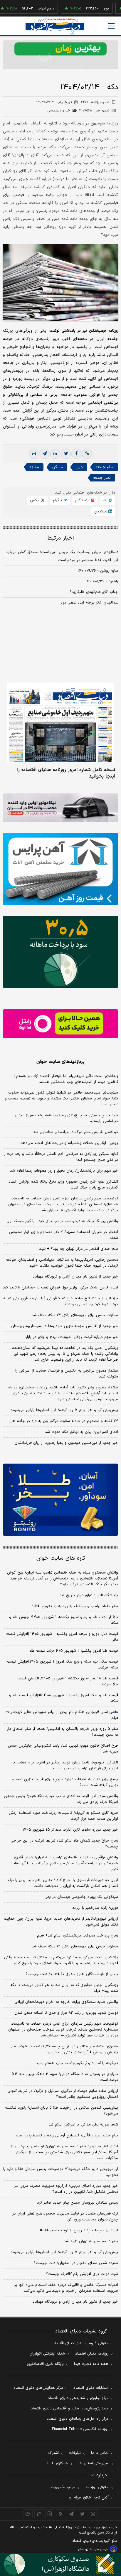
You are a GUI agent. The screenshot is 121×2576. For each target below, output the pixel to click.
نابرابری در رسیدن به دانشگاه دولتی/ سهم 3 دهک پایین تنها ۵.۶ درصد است (65, 2077)
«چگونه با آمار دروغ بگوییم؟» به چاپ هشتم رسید (77, 2063)
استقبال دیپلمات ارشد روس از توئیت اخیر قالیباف (78, 2230)
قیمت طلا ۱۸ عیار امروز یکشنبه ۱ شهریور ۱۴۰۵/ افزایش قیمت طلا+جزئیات (68, 1681)
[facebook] (76, 454)
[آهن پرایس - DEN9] (60, 869)
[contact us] (39, 2514)
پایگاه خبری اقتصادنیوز (45, 2364)
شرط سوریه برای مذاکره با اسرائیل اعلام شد (83, 2125)
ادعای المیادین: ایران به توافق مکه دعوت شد (81, 1432)
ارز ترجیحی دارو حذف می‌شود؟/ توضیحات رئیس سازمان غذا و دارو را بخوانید (61, 2172)
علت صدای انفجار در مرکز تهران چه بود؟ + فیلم (78, 1249)
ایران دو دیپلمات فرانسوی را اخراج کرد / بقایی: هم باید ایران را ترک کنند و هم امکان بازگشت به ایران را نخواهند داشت (63, 1883)
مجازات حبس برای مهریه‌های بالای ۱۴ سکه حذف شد (75, 1315)
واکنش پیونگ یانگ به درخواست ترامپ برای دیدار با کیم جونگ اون (62, 1221)
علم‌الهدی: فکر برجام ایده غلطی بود (89, 603)
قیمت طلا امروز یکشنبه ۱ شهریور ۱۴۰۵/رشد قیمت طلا (74, 1651)
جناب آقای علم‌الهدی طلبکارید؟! (93, 592)
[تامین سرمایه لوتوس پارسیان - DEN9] (60, 952)
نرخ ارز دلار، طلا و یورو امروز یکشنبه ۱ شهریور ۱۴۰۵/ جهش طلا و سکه (64, 1620)
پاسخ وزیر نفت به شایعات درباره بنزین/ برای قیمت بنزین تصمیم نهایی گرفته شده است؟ (65, 1782)
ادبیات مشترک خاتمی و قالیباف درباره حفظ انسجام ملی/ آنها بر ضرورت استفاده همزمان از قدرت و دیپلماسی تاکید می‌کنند (66, 2288)
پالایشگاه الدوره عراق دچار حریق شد (89, 1595)
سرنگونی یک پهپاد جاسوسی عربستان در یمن (81, 1897)
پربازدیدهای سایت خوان (60, 1062)
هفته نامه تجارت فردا (91, 2364)
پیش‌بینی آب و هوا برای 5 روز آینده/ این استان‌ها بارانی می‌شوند (64, 2252)
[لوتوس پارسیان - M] (60, 2564)
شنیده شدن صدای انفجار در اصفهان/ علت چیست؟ (76, 2263)
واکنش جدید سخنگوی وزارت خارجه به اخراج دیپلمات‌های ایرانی (66, 2002)
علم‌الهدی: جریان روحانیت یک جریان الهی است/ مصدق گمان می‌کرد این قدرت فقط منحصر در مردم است (62, 556)
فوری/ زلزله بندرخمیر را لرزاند (95, 1908)
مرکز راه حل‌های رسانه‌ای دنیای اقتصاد (78, 2419)
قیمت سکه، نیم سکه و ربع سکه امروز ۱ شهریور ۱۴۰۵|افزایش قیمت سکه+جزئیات (63, 1665)
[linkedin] (55, 454)
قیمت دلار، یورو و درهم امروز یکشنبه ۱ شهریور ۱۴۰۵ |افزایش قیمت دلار (62, 1637)
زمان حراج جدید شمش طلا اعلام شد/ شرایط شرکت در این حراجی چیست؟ (64, 1844)
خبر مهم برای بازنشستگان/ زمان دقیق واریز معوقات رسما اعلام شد (64, 1171)
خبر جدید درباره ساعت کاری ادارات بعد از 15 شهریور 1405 (70, 1830)
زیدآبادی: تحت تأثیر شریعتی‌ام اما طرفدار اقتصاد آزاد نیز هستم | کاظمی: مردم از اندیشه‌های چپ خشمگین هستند (66, 1079)
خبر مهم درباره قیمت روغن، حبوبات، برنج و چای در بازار (72, 1337)
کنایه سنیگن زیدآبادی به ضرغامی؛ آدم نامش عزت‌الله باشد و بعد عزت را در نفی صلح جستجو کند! (61, 1157)
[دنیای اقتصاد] (55, 26)
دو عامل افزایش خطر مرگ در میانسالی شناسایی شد (76, 1132)
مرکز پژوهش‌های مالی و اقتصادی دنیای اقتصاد (70, 2409)
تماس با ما (100, 2453)
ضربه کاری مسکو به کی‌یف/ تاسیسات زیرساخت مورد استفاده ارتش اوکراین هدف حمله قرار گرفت (63, 1816)
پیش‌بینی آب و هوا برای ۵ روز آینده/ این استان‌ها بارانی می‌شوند (64, 1410)
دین (79, 467)
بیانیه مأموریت (63, 2487)
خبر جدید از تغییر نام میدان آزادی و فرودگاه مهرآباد (75, 1277)
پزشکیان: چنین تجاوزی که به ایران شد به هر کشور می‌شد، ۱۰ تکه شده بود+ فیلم (64, 1988)
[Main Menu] (111, 26)
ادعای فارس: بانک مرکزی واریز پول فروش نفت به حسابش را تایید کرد (60, 1288)
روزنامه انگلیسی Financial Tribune (80, 2429)
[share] (50, 2514)
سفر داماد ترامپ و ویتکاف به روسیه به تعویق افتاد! (75, 1606)
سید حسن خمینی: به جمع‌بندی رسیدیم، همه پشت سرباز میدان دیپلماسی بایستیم (66, 1118)
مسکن (57, 467)
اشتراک (53, 2453)
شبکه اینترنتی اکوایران (47, 2354)
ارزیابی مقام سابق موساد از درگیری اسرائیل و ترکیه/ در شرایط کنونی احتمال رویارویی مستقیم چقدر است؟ (63, 2094)
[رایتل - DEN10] (60, 1024)
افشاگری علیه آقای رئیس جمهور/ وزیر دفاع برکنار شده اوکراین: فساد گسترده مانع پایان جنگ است (63, 1185)
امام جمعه (105, 467)
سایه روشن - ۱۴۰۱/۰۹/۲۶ (98, 571)
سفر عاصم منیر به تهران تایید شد (91, 2241)
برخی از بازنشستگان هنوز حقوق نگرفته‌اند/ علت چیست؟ (72, 1974)
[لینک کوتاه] (87, 454)
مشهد (34, 467)
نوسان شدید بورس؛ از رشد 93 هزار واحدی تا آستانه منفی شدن (66, 2013)
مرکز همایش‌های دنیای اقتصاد (38, 2388)
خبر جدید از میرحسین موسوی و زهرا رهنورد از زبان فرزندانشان (66, 1443)
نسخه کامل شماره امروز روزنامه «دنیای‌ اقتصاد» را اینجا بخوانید (66, 773)
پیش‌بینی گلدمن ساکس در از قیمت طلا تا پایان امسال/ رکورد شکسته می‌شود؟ (62, 2111)
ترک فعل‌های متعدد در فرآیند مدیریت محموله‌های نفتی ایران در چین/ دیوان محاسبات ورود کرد (65, 2217)
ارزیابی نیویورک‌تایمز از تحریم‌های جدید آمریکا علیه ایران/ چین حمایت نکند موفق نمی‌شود (61, 1922)
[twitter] (66, 454)
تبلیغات (75, 2453)
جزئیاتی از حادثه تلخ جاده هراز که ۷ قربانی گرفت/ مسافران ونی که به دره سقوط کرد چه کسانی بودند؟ (61, 1301)
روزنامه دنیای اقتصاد (92, 2354)
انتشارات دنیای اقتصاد (91, 2388)
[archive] (28, 2514)
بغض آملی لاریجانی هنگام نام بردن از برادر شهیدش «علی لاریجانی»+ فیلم (62, 1715)
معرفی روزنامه (97, 2487)
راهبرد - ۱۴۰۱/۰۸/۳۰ (102, 581)
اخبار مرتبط (61, 538)
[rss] (61, 2514)
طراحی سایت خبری (97, 2549)
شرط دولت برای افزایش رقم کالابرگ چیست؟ (82, 2274)
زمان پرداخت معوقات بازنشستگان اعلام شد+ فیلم (78, 1936)
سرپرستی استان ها (94, 2463)
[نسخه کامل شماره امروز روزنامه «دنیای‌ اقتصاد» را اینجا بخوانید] (60, 723)
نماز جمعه (102, 478)
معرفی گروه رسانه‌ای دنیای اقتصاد (81, 2343)
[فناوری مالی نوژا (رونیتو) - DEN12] (60, 1500)
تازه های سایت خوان (61, 1558)
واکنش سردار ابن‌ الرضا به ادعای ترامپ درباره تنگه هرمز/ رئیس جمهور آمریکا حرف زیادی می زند (61, 1799)
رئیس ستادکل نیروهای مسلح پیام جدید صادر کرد (78, 2203)
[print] (34, 454)
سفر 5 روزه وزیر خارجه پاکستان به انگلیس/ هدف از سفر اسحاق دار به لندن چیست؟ (62, 1732)
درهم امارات (27, 9)
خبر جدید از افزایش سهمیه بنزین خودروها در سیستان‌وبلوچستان (65, 1326)
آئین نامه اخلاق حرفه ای (89, 2498)
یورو (87, 9)
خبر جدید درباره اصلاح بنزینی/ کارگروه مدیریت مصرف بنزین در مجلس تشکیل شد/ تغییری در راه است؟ (66, 2189)
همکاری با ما (58, 2463)
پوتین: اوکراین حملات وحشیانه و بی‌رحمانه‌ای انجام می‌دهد (69, 1143)
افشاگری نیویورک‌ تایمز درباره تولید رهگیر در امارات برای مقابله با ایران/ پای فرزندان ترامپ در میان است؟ (65, 1765)
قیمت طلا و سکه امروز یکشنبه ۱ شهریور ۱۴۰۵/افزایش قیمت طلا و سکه (64, 1698)
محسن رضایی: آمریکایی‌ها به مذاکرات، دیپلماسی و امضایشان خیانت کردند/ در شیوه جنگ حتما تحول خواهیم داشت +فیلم (62, 1263)
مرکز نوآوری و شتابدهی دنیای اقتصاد (78, 2398)
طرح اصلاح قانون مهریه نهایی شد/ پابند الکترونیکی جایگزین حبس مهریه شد (63, 1749)
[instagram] (93, 2514)
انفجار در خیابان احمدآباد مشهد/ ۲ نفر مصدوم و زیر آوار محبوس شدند (64, 1235)
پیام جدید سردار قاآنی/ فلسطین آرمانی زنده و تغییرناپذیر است (67, 2136)
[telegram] (45, 454)
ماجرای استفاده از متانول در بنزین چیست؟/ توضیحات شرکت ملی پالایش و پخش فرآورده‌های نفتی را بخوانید (64, 2049)
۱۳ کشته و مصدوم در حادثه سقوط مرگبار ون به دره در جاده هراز (64, 1421)
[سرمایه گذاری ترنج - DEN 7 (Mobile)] (60, 55)
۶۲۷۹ (95, 102)
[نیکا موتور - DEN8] (60, 808)
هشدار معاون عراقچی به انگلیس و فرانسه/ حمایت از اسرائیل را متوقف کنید (67, 1374)
